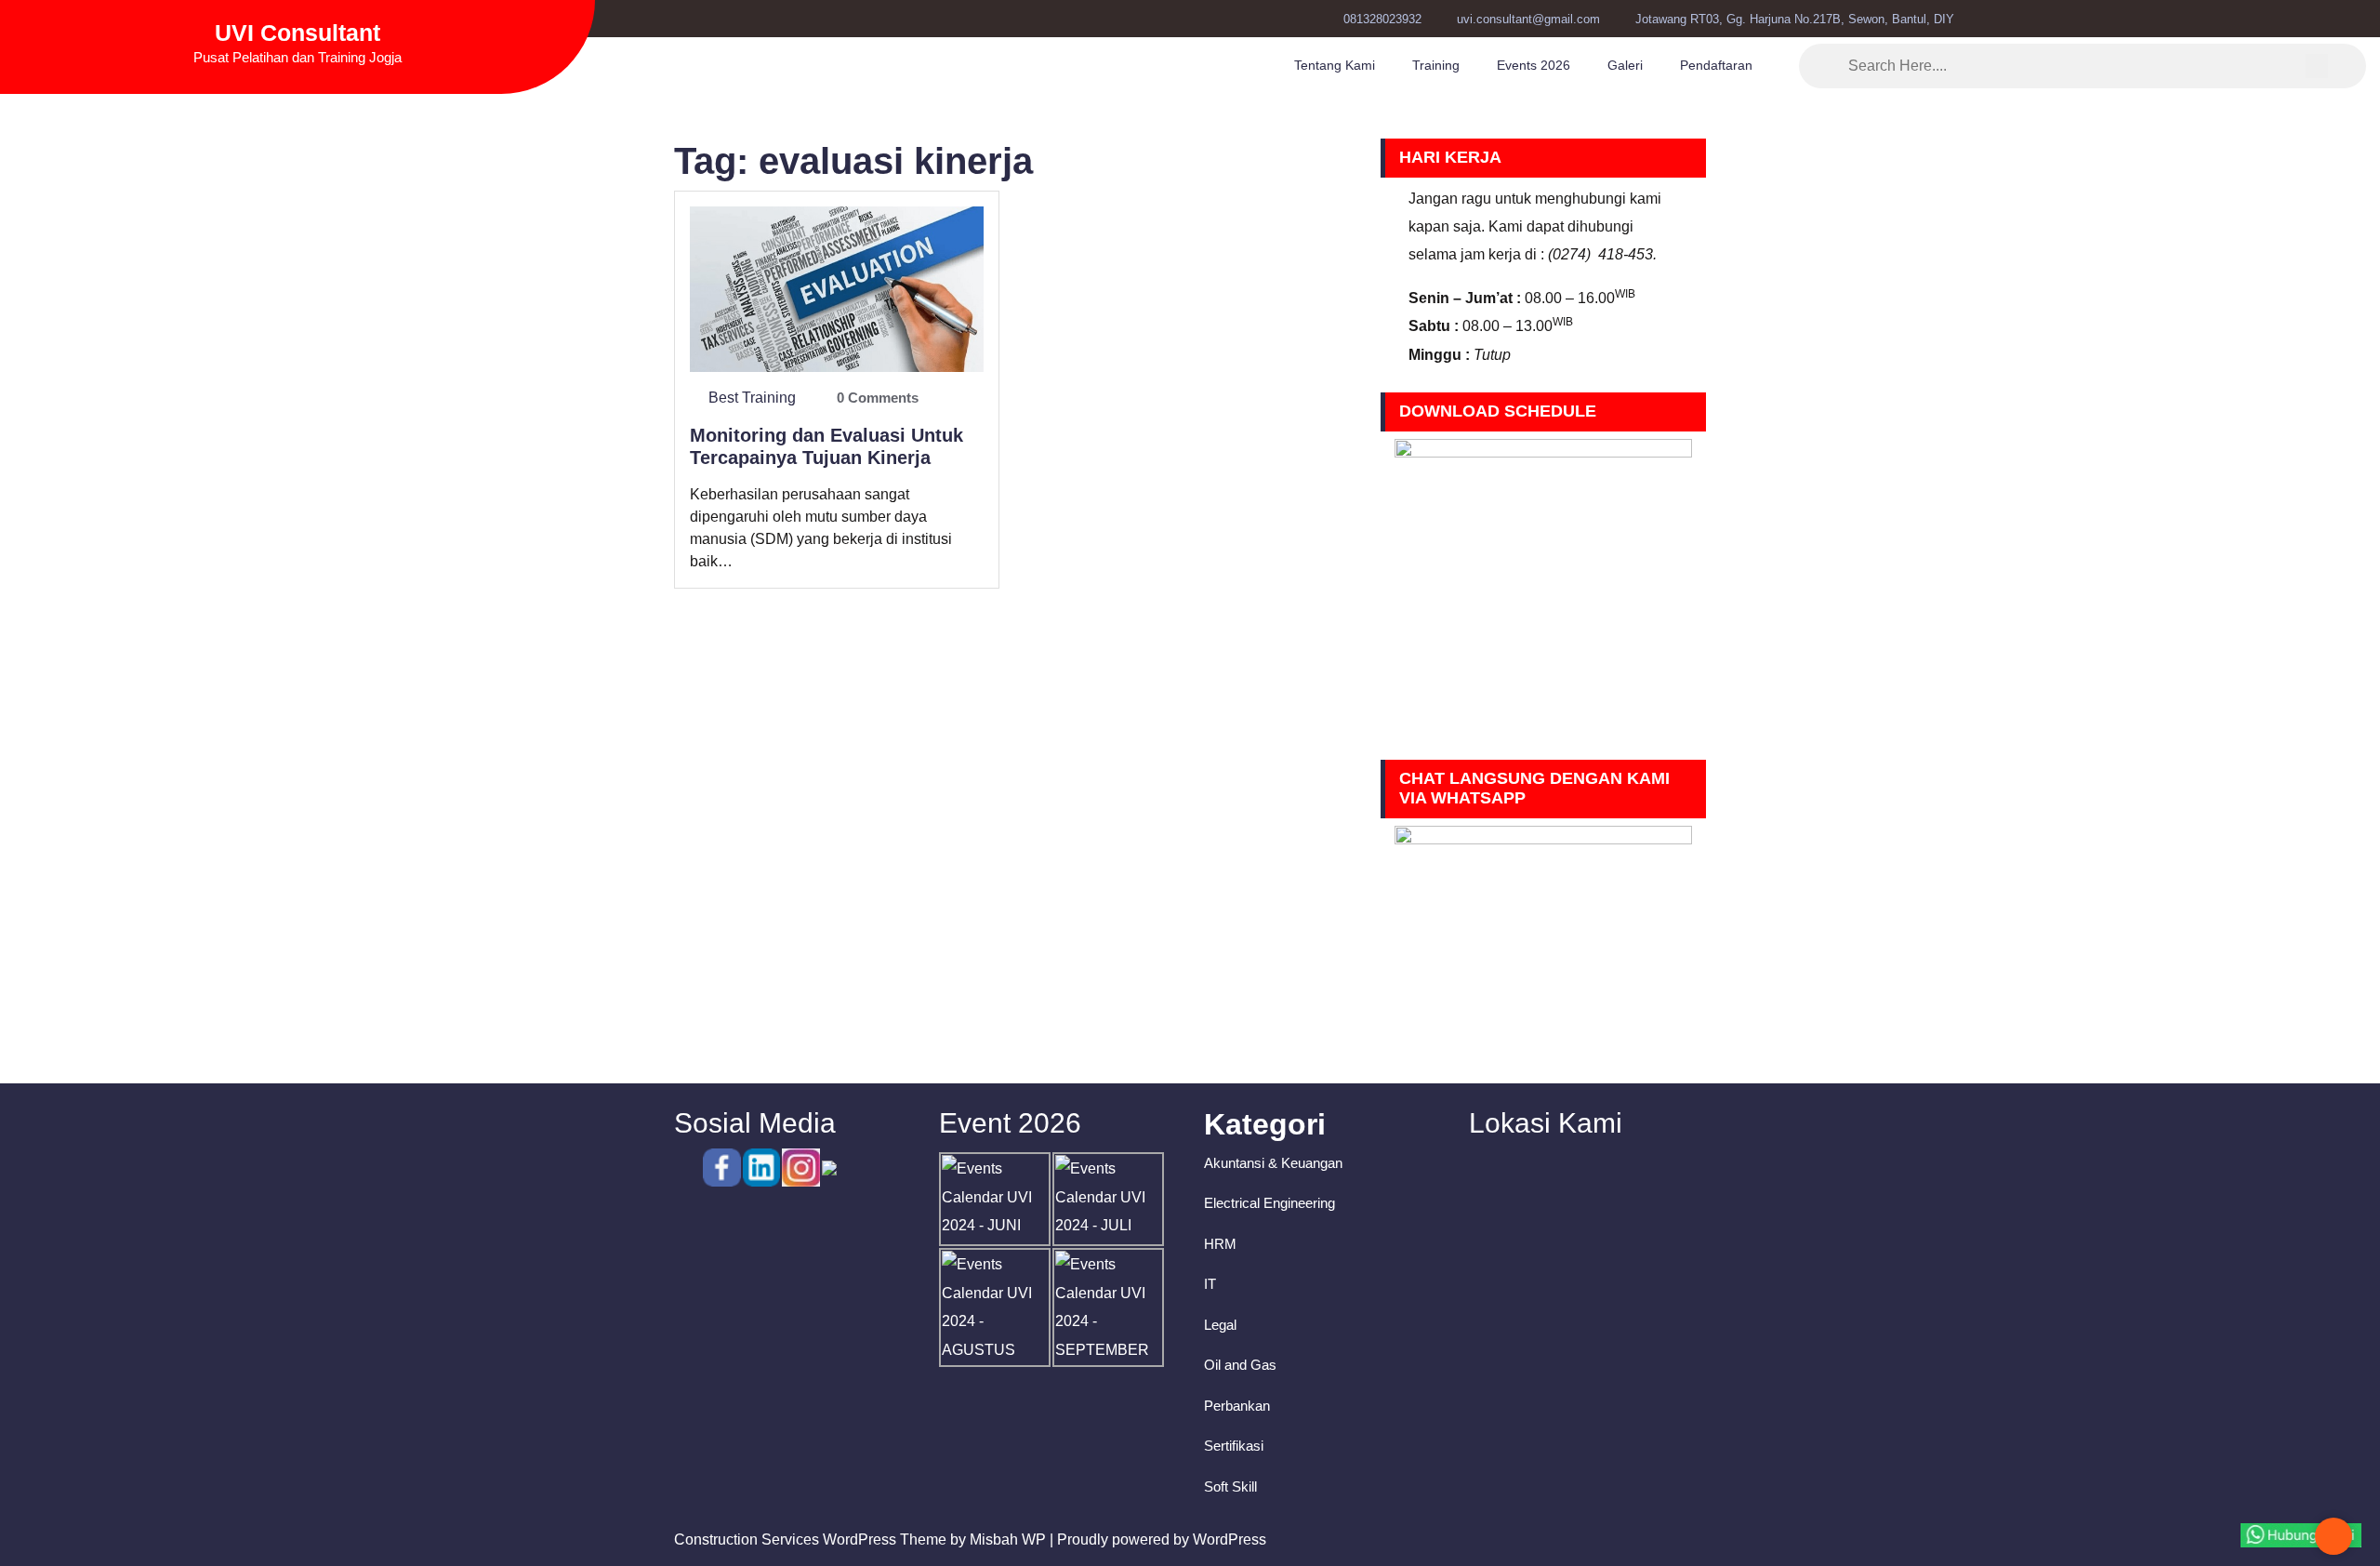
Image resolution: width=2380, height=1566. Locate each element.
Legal (1220, 1325)
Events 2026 (1534, 65)
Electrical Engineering (1269, 1203)
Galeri (1625, 65)
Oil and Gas (1240, 1365)
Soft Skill (1230, 1486)
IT (1210, 1284)
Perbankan (1237, 1406)
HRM (1220, 1244)
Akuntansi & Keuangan (1273, 1163)
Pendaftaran (1716, 65)
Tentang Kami (1335, 65)
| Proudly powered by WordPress (1158, 1539)
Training (1436, 65)
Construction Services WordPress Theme (810, 1539)
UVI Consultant (297, 33)
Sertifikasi (1234, 1446)
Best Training (752, 398)
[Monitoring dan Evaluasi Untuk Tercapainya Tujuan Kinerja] (837, 288)
